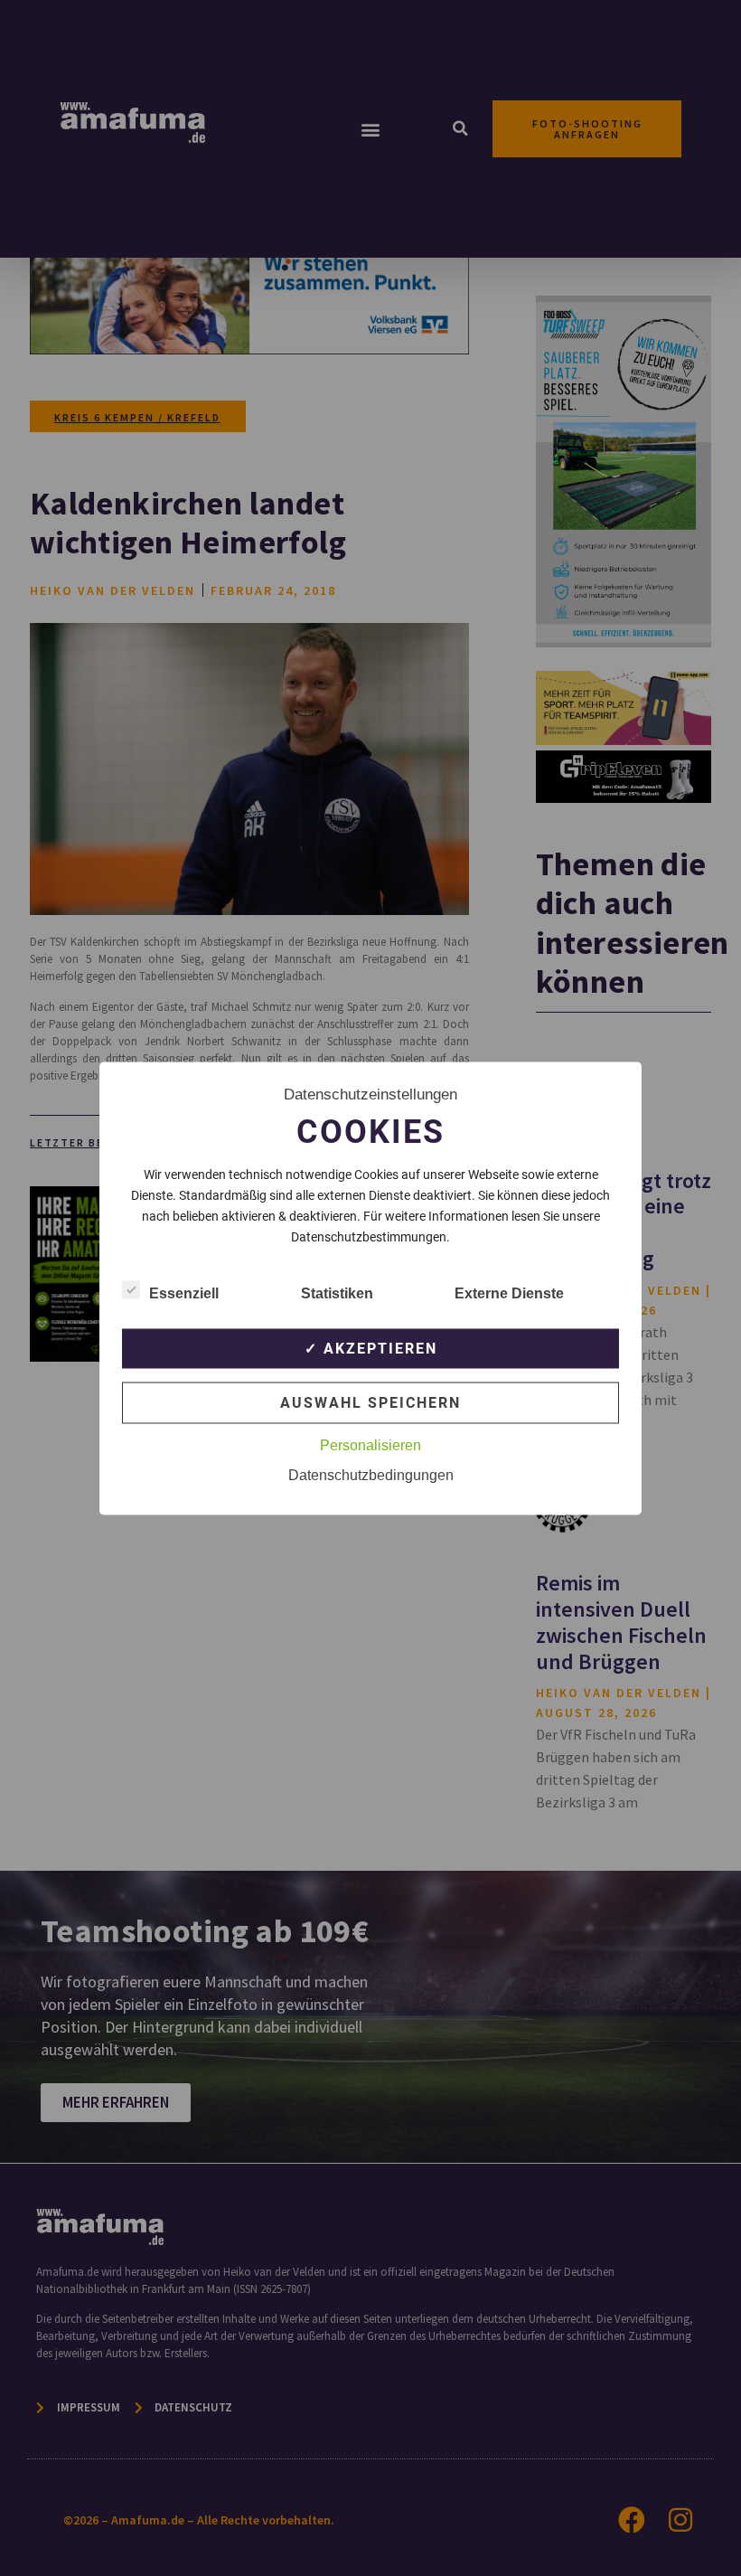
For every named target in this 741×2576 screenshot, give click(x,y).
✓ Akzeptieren (371, 1348)
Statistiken (337, 1293)
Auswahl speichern (370, 1402)
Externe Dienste (509, 1293)
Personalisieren (370, 1444)
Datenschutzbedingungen (371, 1474)
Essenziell (184, 1293)
